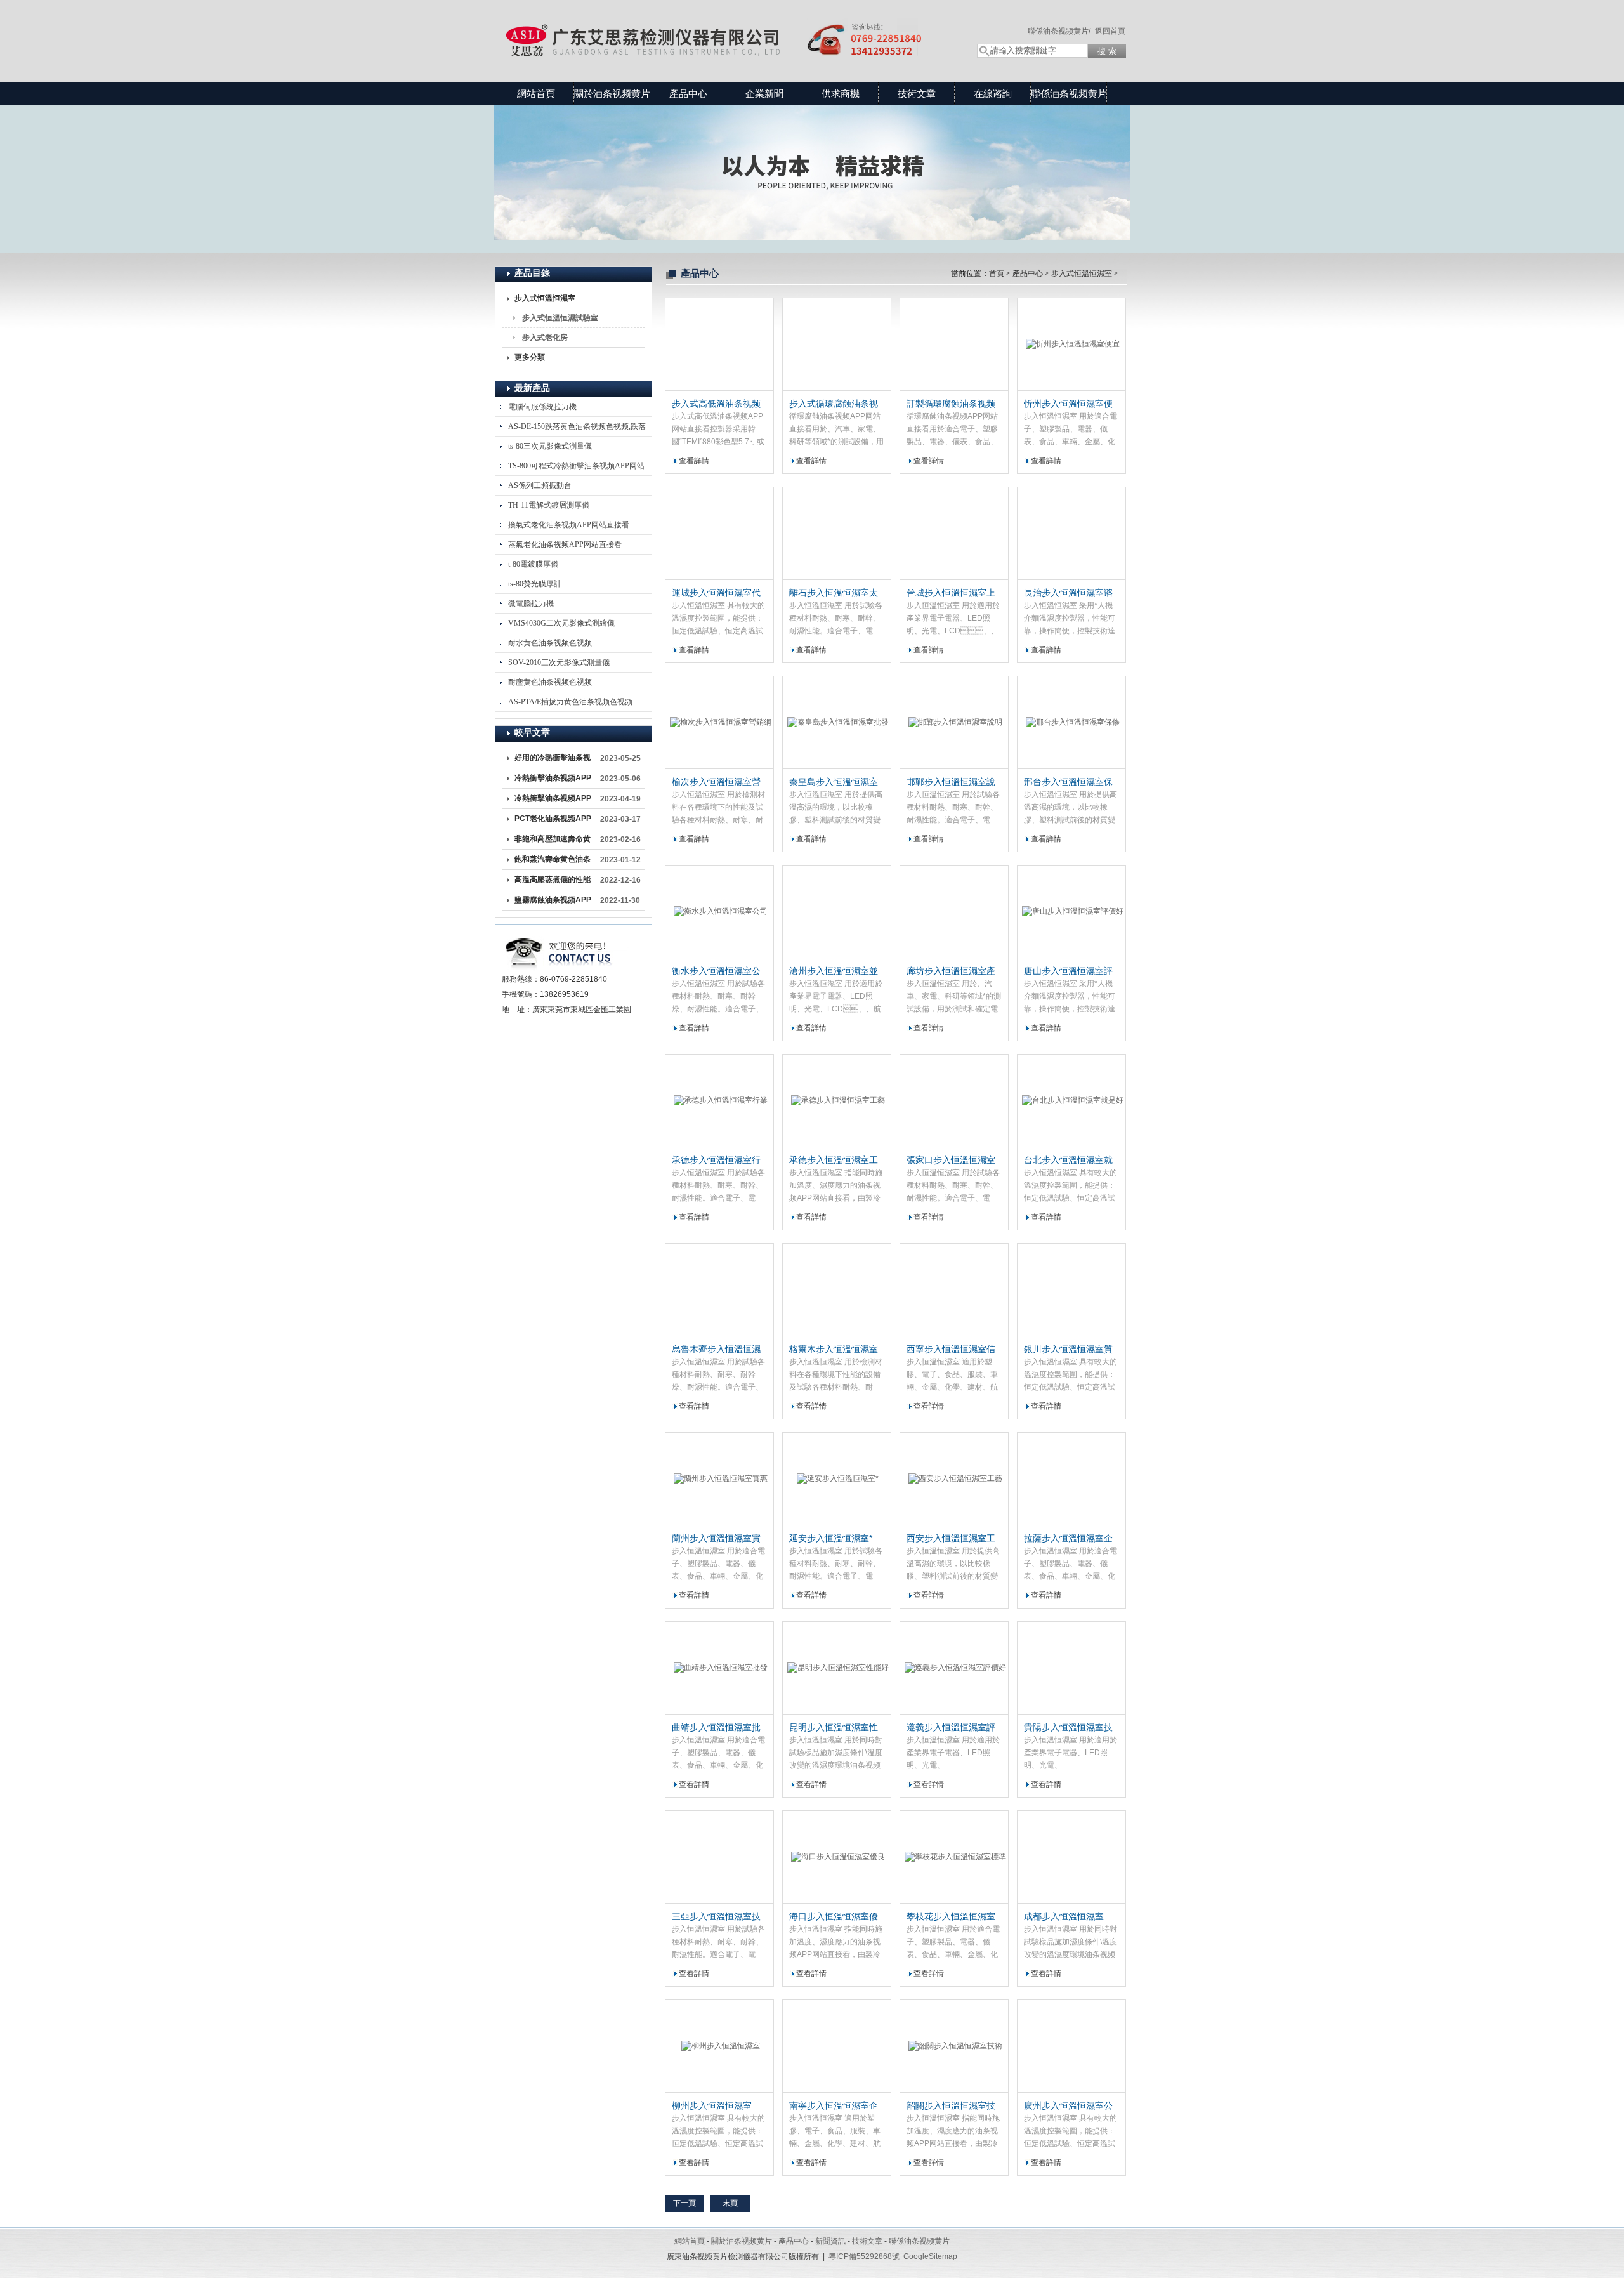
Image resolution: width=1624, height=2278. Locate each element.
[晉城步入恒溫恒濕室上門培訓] (954, 534)
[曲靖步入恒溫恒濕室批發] (719, 1668)
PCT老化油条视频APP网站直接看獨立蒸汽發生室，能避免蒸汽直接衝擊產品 (553, 821)
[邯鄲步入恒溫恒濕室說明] (954, 723)
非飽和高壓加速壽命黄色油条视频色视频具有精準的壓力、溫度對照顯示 (553, 841)
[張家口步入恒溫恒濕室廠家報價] (954, 1101)
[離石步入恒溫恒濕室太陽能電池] (837, 534)
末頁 (730, 2203)
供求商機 (841, 94)
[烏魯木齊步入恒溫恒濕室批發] (719, 1290)
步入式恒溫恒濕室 (545, 298)
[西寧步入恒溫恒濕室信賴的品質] (954, 1290)
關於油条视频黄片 (612, 94)
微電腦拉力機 (531, 603)
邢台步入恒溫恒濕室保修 (1068, 782)
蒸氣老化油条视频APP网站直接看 (565, 544)
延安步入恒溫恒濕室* (831, 1538)
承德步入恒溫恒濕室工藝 (834, 1161)
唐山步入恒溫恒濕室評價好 (1068, 971)
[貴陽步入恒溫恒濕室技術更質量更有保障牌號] (1071, 1668)
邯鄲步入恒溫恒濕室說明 (951, 782)
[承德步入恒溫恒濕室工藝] (837, 1101)
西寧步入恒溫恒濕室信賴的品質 (951, 1350)
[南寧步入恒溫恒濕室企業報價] (837, 2046)
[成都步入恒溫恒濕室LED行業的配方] (1071, 1857)
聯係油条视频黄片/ (1059, 31)
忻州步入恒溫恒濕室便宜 (1068, 404)
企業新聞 (764, 94)
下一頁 (684, 2203)
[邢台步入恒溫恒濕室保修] (1071, 723)
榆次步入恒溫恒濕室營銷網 (716, 782)
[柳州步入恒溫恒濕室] (719, 2046)
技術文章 (917, 94)
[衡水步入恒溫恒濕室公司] (719, 912)
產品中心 (688, 94)
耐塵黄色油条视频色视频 (550, 682)
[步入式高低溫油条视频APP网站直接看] (719, 345)
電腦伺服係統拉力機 (542, 407)
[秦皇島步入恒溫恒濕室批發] (837, 723)
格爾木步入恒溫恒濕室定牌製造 (834, 1350)
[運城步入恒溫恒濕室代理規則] (719, 534)
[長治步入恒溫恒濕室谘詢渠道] (1071, 534)
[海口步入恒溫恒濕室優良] (837, 1857)
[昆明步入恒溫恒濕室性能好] (837, 1668)
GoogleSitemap (930, 2256)
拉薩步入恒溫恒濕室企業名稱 (1068, 1539)
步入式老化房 (545, 338)
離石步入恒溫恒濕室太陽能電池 (834, 593)
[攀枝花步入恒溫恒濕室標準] (954, 1857)
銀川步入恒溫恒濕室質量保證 (1068, 1350)
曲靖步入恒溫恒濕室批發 (716, 1728)
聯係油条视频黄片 (1069, 94)
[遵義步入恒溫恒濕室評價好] (954, 1668)
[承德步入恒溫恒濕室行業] (719, 1101)
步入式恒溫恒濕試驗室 (560, 318)
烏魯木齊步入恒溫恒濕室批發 (716, 1350)
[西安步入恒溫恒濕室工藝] (954, 1479)
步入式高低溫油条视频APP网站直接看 (716, 404)
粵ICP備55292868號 (864, 2256)
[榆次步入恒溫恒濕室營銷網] (719, 723)
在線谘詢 (993, 94)
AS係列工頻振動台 (540, 485)
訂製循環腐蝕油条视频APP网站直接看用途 (951, 404)
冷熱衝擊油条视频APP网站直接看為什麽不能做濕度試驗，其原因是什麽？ (553, 801)
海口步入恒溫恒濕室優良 (834, 1917)
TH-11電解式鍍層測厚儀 (549, 505)
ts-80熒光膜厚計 (535, 584)
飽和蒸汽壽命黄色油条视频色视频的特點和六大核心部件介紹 (553, 862)
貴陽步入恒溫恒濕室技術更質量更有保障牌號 (1068, 1728)
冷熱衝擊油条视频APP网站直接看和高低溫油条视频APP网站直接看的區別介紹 (553, 780)
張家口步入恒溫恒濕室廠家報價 (951, 1161)
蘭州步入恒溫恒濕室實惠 (716, 1539)
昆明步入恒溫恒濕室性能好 (834, 1728)
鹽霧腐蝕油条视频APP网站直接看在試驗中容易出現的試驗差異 (553, 902)
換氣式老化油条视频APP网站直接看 (569, 525)
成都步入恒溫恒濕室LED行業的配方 (1064, 1917)
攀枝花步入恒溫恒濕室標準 (951, 1917)
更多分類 (530, 357)
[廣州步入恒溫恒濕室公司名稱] (1071, 2046)
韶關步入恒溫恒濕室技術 (951, 2106)
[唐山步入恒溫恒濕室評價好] (1071, 912)
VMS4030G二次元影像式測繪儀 (561, 623)
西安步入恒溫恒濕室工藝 (951, 1539)
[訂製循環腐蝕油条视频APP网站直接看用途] (954, 345)
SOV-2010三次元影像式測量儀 (559, 662)
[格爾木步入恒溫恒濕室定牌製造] (837, 1290)
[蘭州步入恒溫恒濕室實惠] (719, 1479)
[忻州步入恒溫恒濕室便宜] (1071, 345)
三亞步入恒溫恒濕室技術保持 (716, 1917)
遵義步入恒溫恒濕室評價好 (951, 1728)
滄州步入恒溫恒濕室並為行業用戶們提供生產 (834, 971)
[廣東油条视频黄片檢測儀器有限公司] (723, 29)
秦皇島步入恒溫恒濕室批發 (834, 782)
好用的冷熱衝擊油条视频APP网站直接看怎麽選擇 (553, 760)
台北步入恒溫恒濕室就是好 (1068, 1161)
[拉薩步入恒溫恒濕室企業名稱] (1071, 1479)
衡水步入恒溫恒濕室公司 (716, 971)
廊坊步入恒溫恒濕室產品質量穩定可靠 (951, 971)
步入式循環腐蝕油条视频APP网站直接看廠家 (834, 404)
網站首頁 (536, 94)
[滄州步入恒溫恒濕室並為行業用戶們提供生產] (837, 912)
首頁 (997, 273)
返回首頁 (1110, 31)
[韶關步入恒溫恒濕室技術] (954, 2046)
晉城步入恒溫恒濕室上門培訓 (951, 593)
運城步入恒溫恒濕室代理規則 (716, 593)
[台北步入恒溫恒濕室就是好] (1071, 1101)
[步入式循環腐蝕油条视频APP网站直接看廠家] (837, 345)
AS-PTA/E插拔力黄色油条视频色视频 (570, 702)
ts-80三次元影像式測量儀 (550, 446)
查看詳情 (694, 461)
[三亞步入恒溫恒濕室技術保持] (719, 1857)
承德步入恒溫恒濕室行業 (716, 1161)
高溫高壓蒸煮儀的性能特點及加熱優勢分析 (553, 882)
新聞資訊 (830, 2241)
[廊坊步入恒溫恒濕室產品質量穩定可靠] (954, 912)
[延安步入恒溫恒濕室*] (837, 1479)
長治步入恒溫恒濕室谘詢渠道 (1068, 593)
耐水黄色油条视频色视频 (550, 643)
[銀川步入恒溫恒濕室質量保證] (1071, 1290)
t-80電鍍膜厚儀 (533, 564)
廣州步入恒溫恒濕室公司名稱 (1068, 2106)
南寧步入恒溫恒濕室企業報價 (834, 2106)
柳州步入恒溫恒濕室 (712, 2105)
